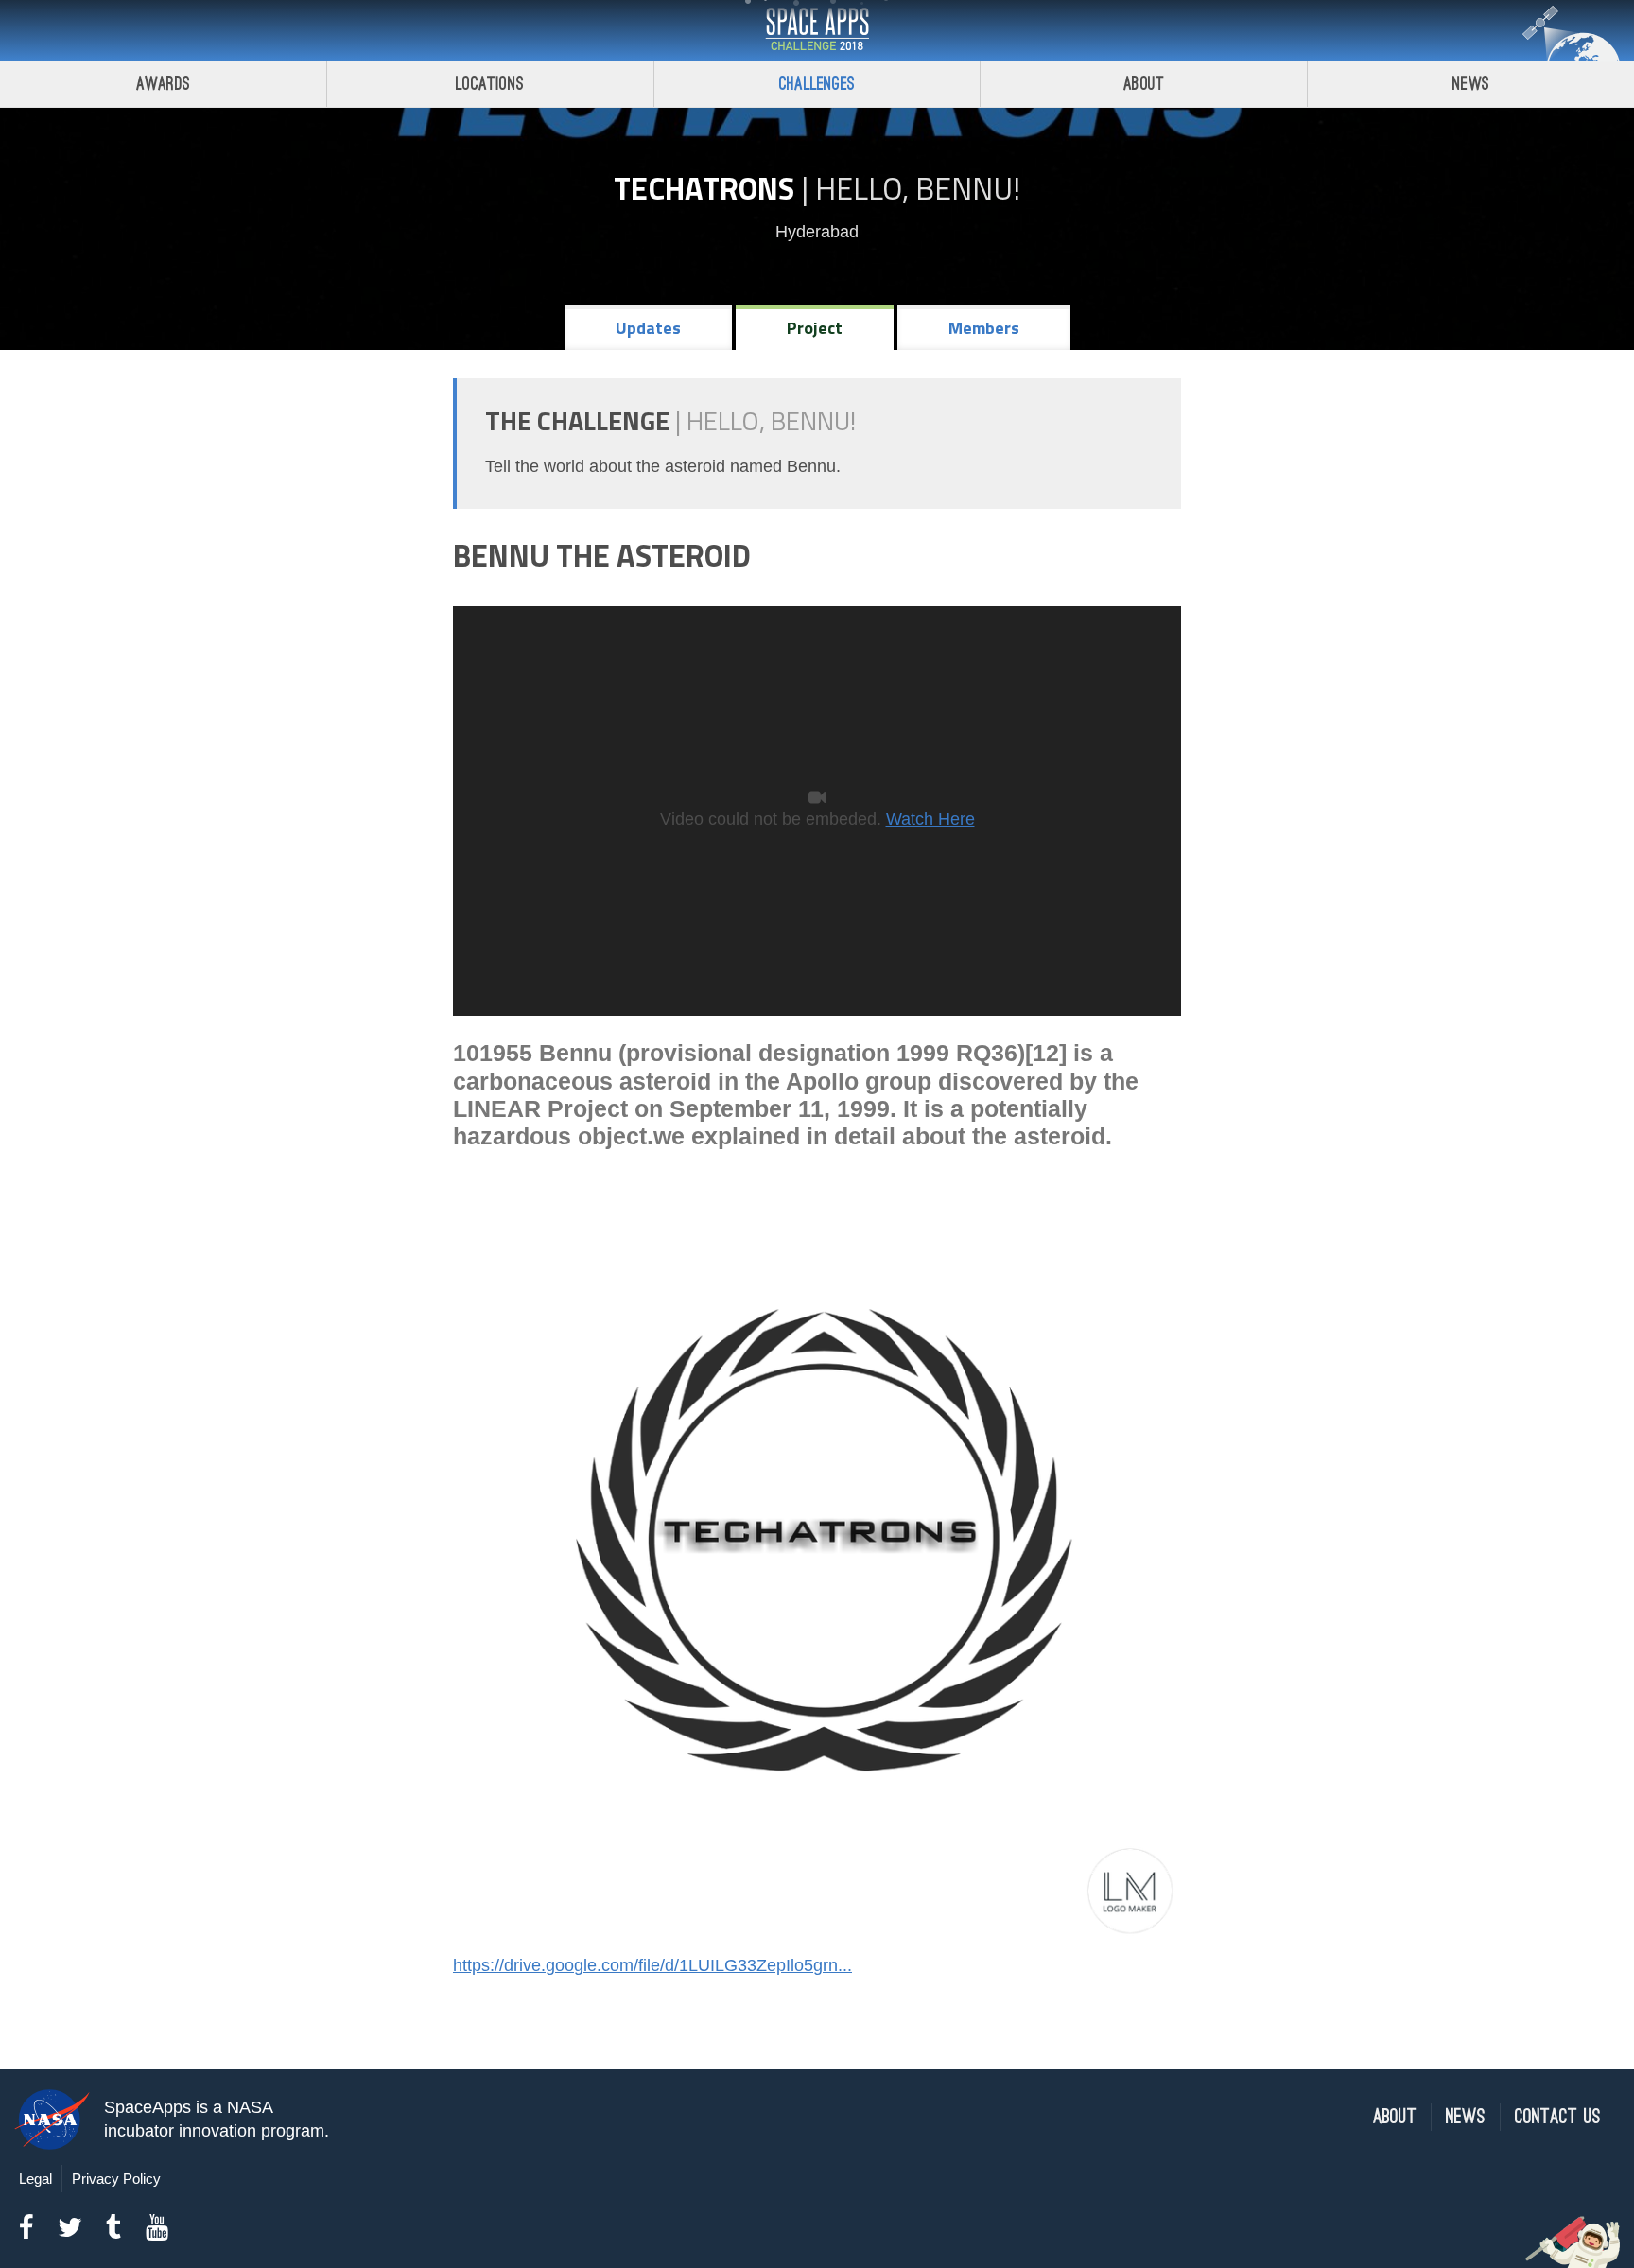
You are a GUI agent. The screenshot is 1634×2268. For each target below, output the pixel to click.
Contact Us (1558, 2117)
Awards (163, 84)
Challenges (817, 84)
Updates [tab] (648, 328)
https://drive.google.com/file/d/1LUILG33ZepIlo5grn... (652, 1965)
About (1144, 84)
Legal (35, 2179)
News (1471, 84)
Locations (490, 84)
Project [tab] (815, 328)
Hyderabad (817, 232)
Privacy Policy (116, 2179)
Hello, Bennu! (918, 188)
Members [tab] (984, 328)
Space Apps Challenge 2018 (817, 30)
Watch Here (930, 819)
